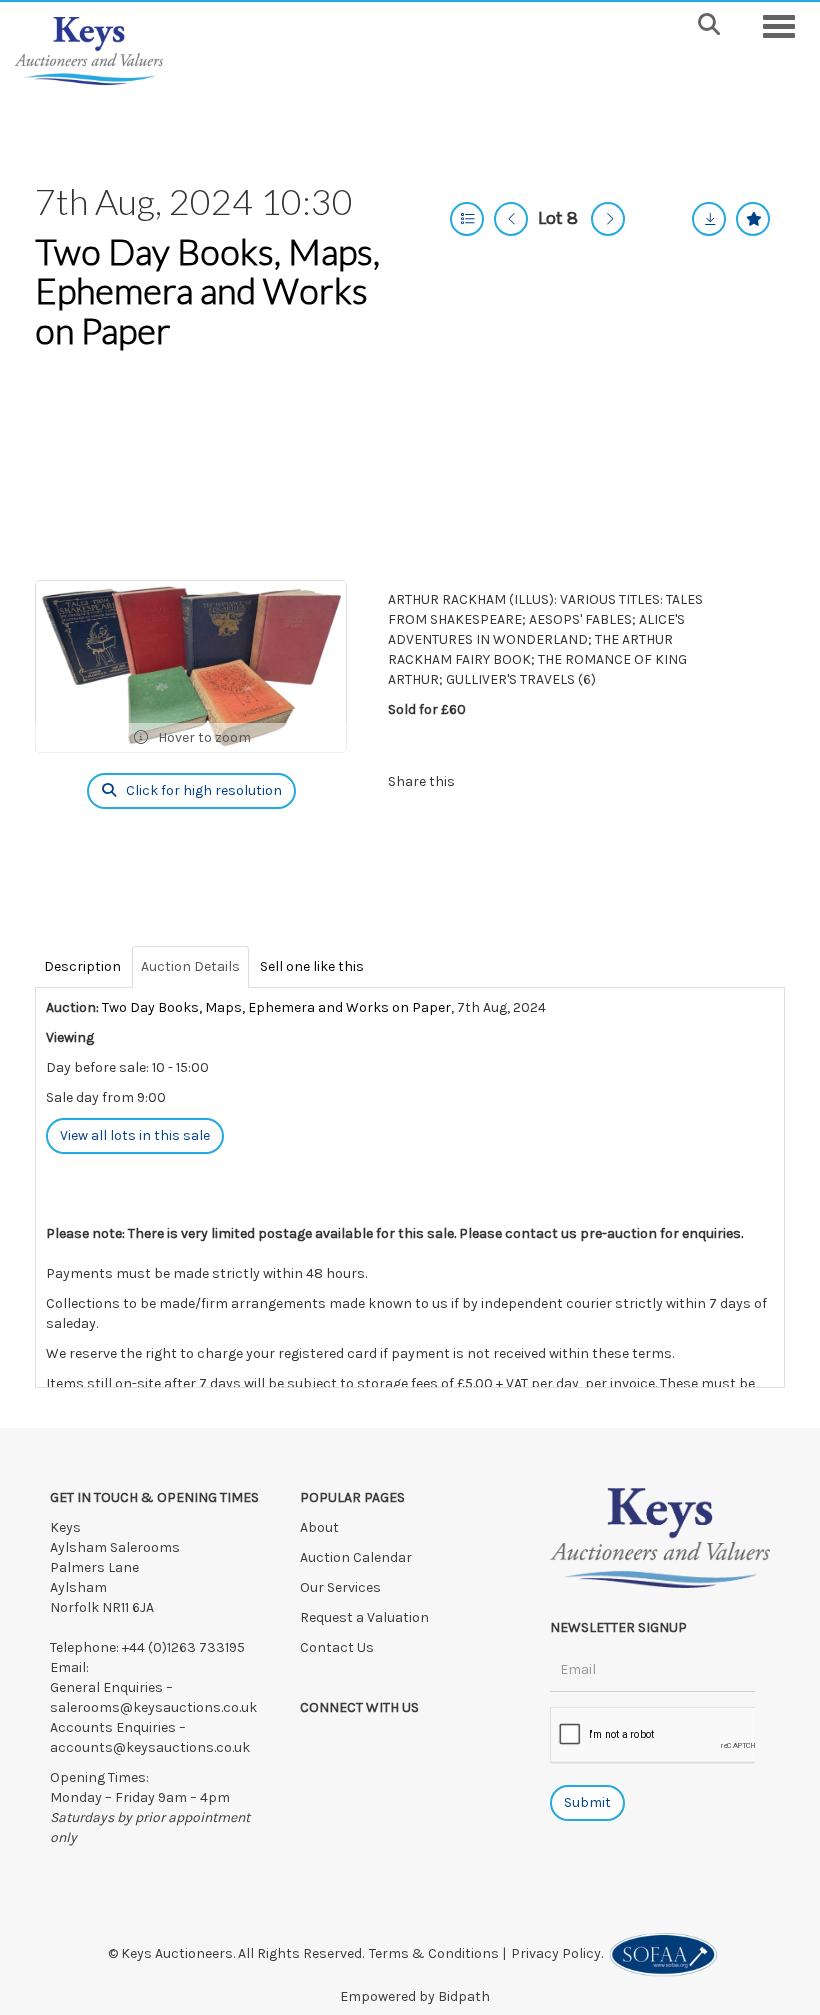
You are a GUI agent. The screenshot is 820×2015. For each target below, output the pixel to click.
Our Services (340, 1587)
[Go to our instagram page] (568, 781)
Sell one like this (312, 966)
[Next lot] (608, 219)
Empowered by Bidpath (415, 1996)
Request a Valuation (364, 1617)
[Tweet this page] (527, 781)
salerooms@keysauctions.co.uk (153, 1707)
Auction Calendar (357, 1557)
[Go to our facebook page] (319, 1742)
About (319, 1527)
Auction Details (190, 966)
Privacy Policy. (560, 1953)
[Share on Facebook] (487, 781)
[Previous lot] (511, 219)
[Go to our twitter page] (360, 1742)
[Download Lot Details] (709, 219)
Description (82, 966)
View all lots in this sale (135, 1135)
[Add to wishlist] (753, 219)
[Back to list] (467, 219)
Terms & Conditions (434, 1953)
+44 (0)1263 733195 (183, 1647)
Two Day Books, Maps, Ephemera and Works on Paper (207, 290)
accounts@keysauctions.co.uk (150, 1747)
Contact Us (337, 1647)
